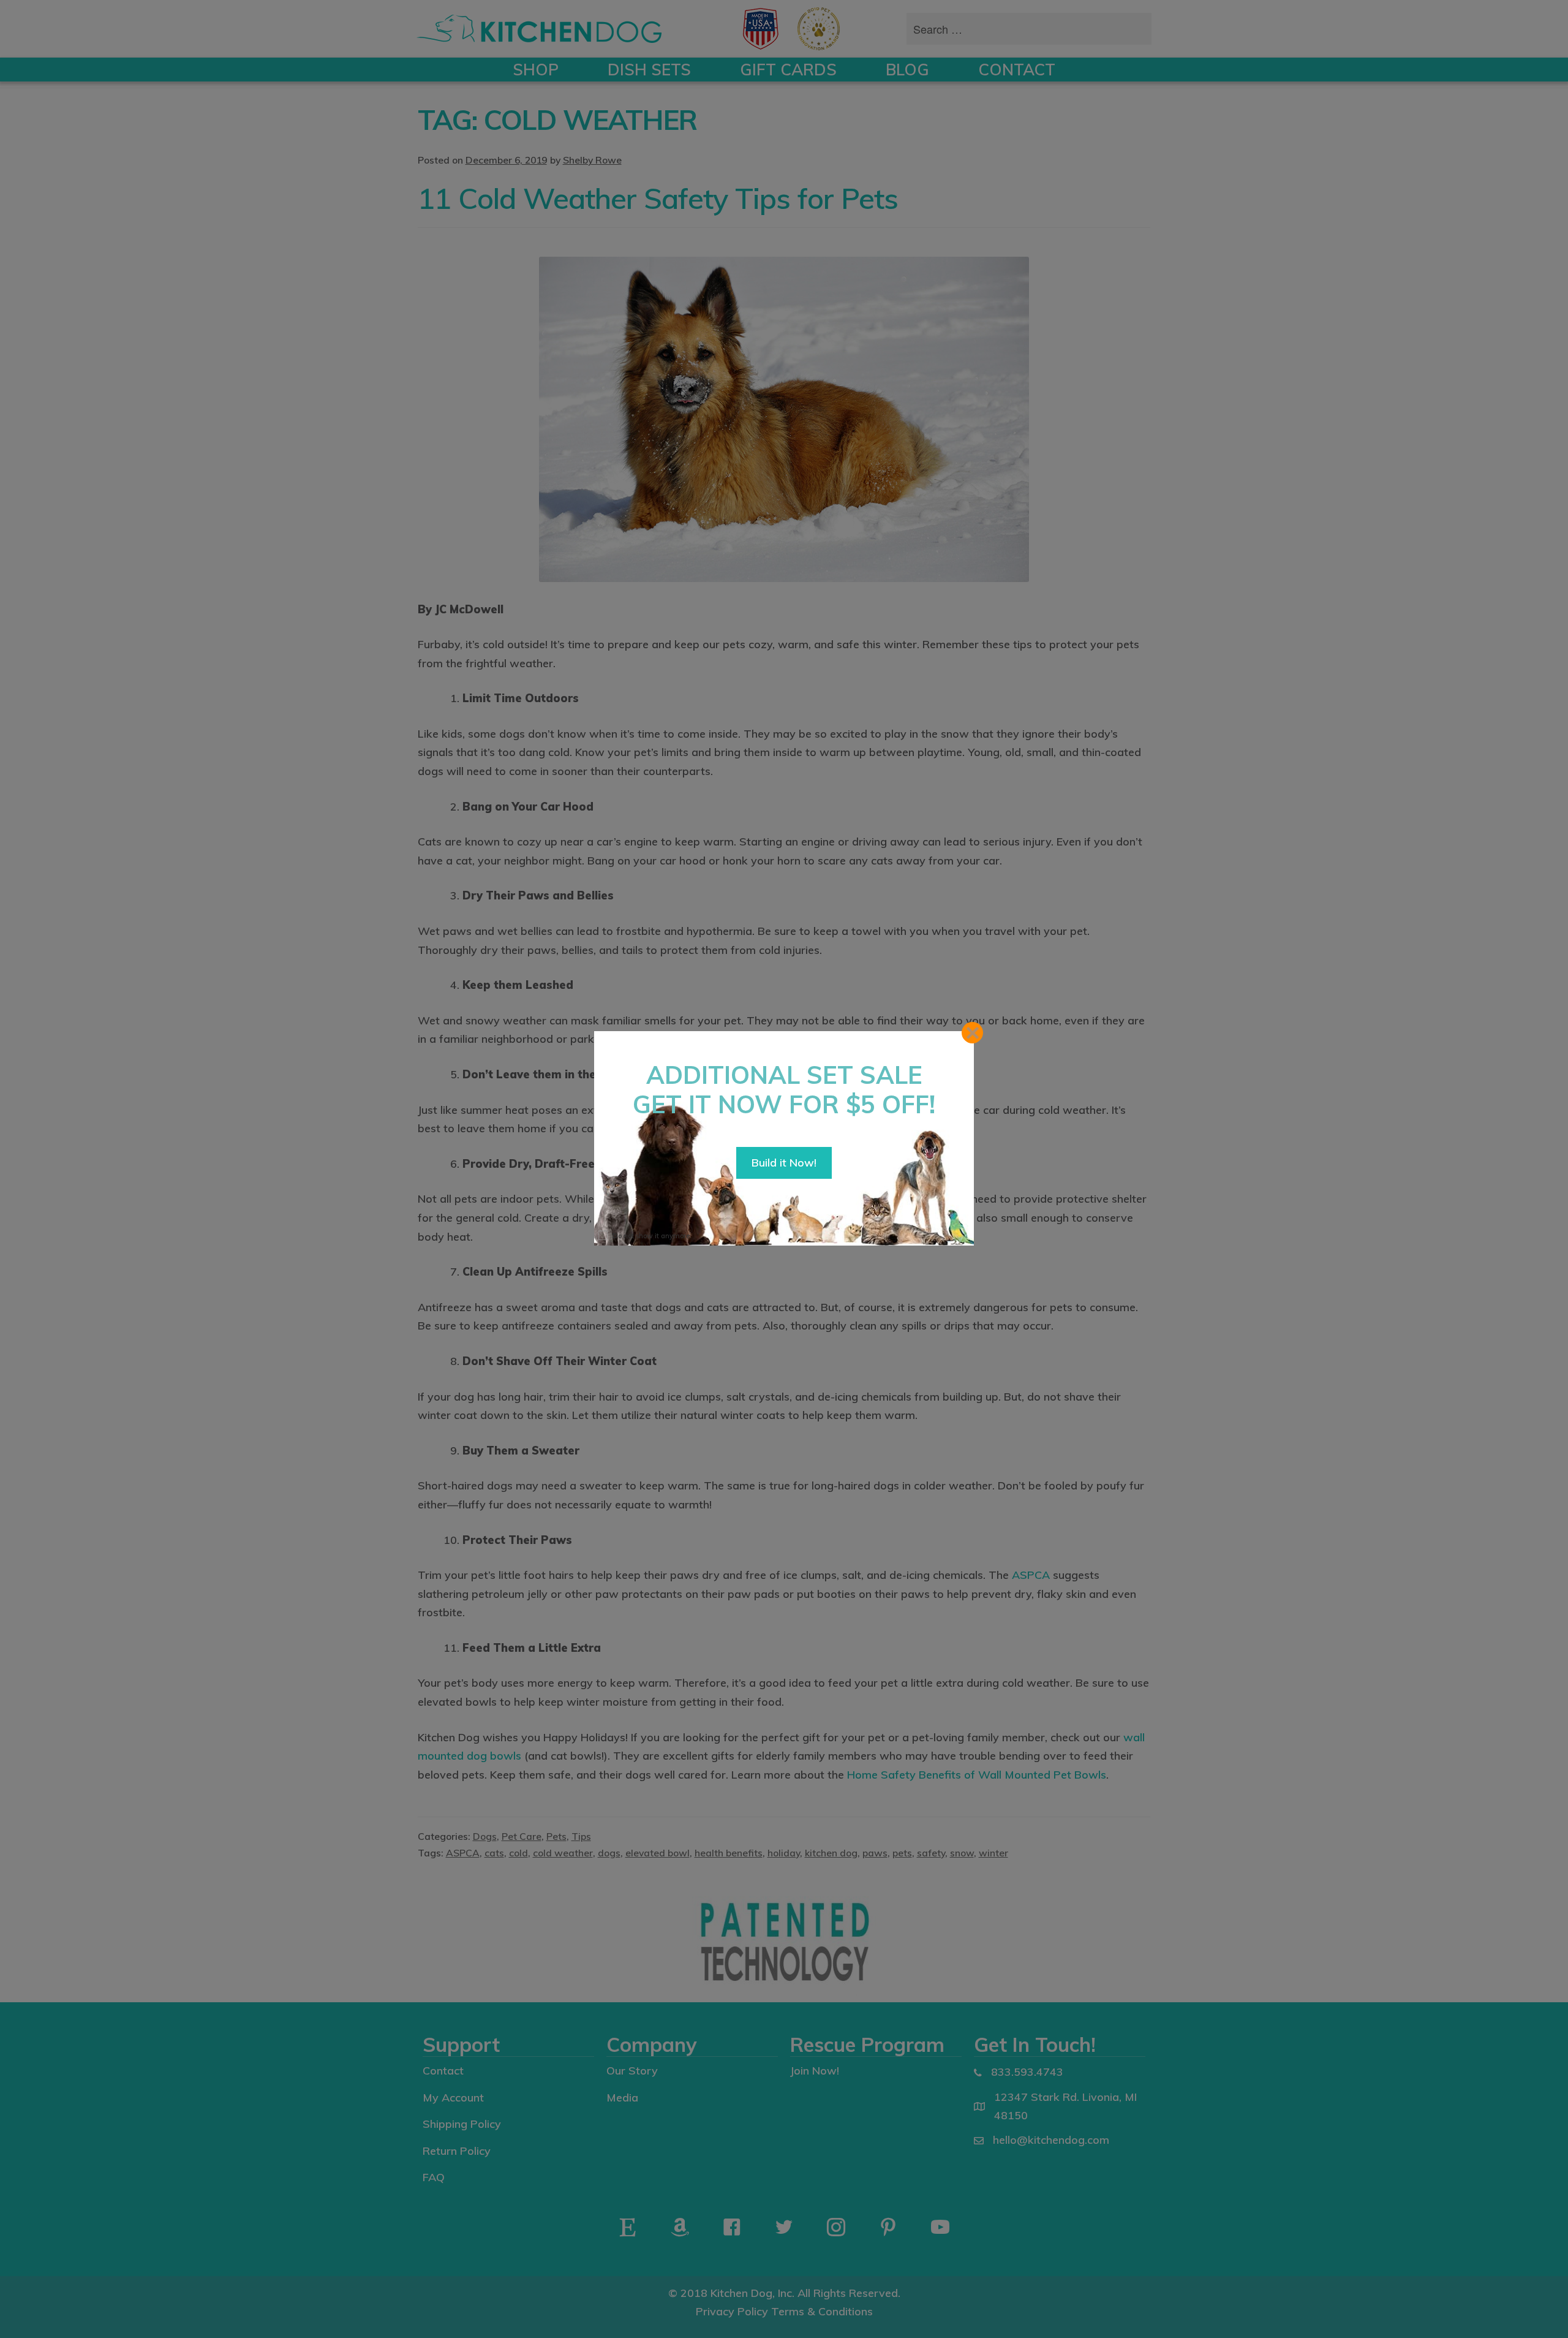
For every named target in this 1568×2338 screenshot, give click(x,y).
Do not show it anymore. (652, 1236)
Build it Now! (784, 1163)
